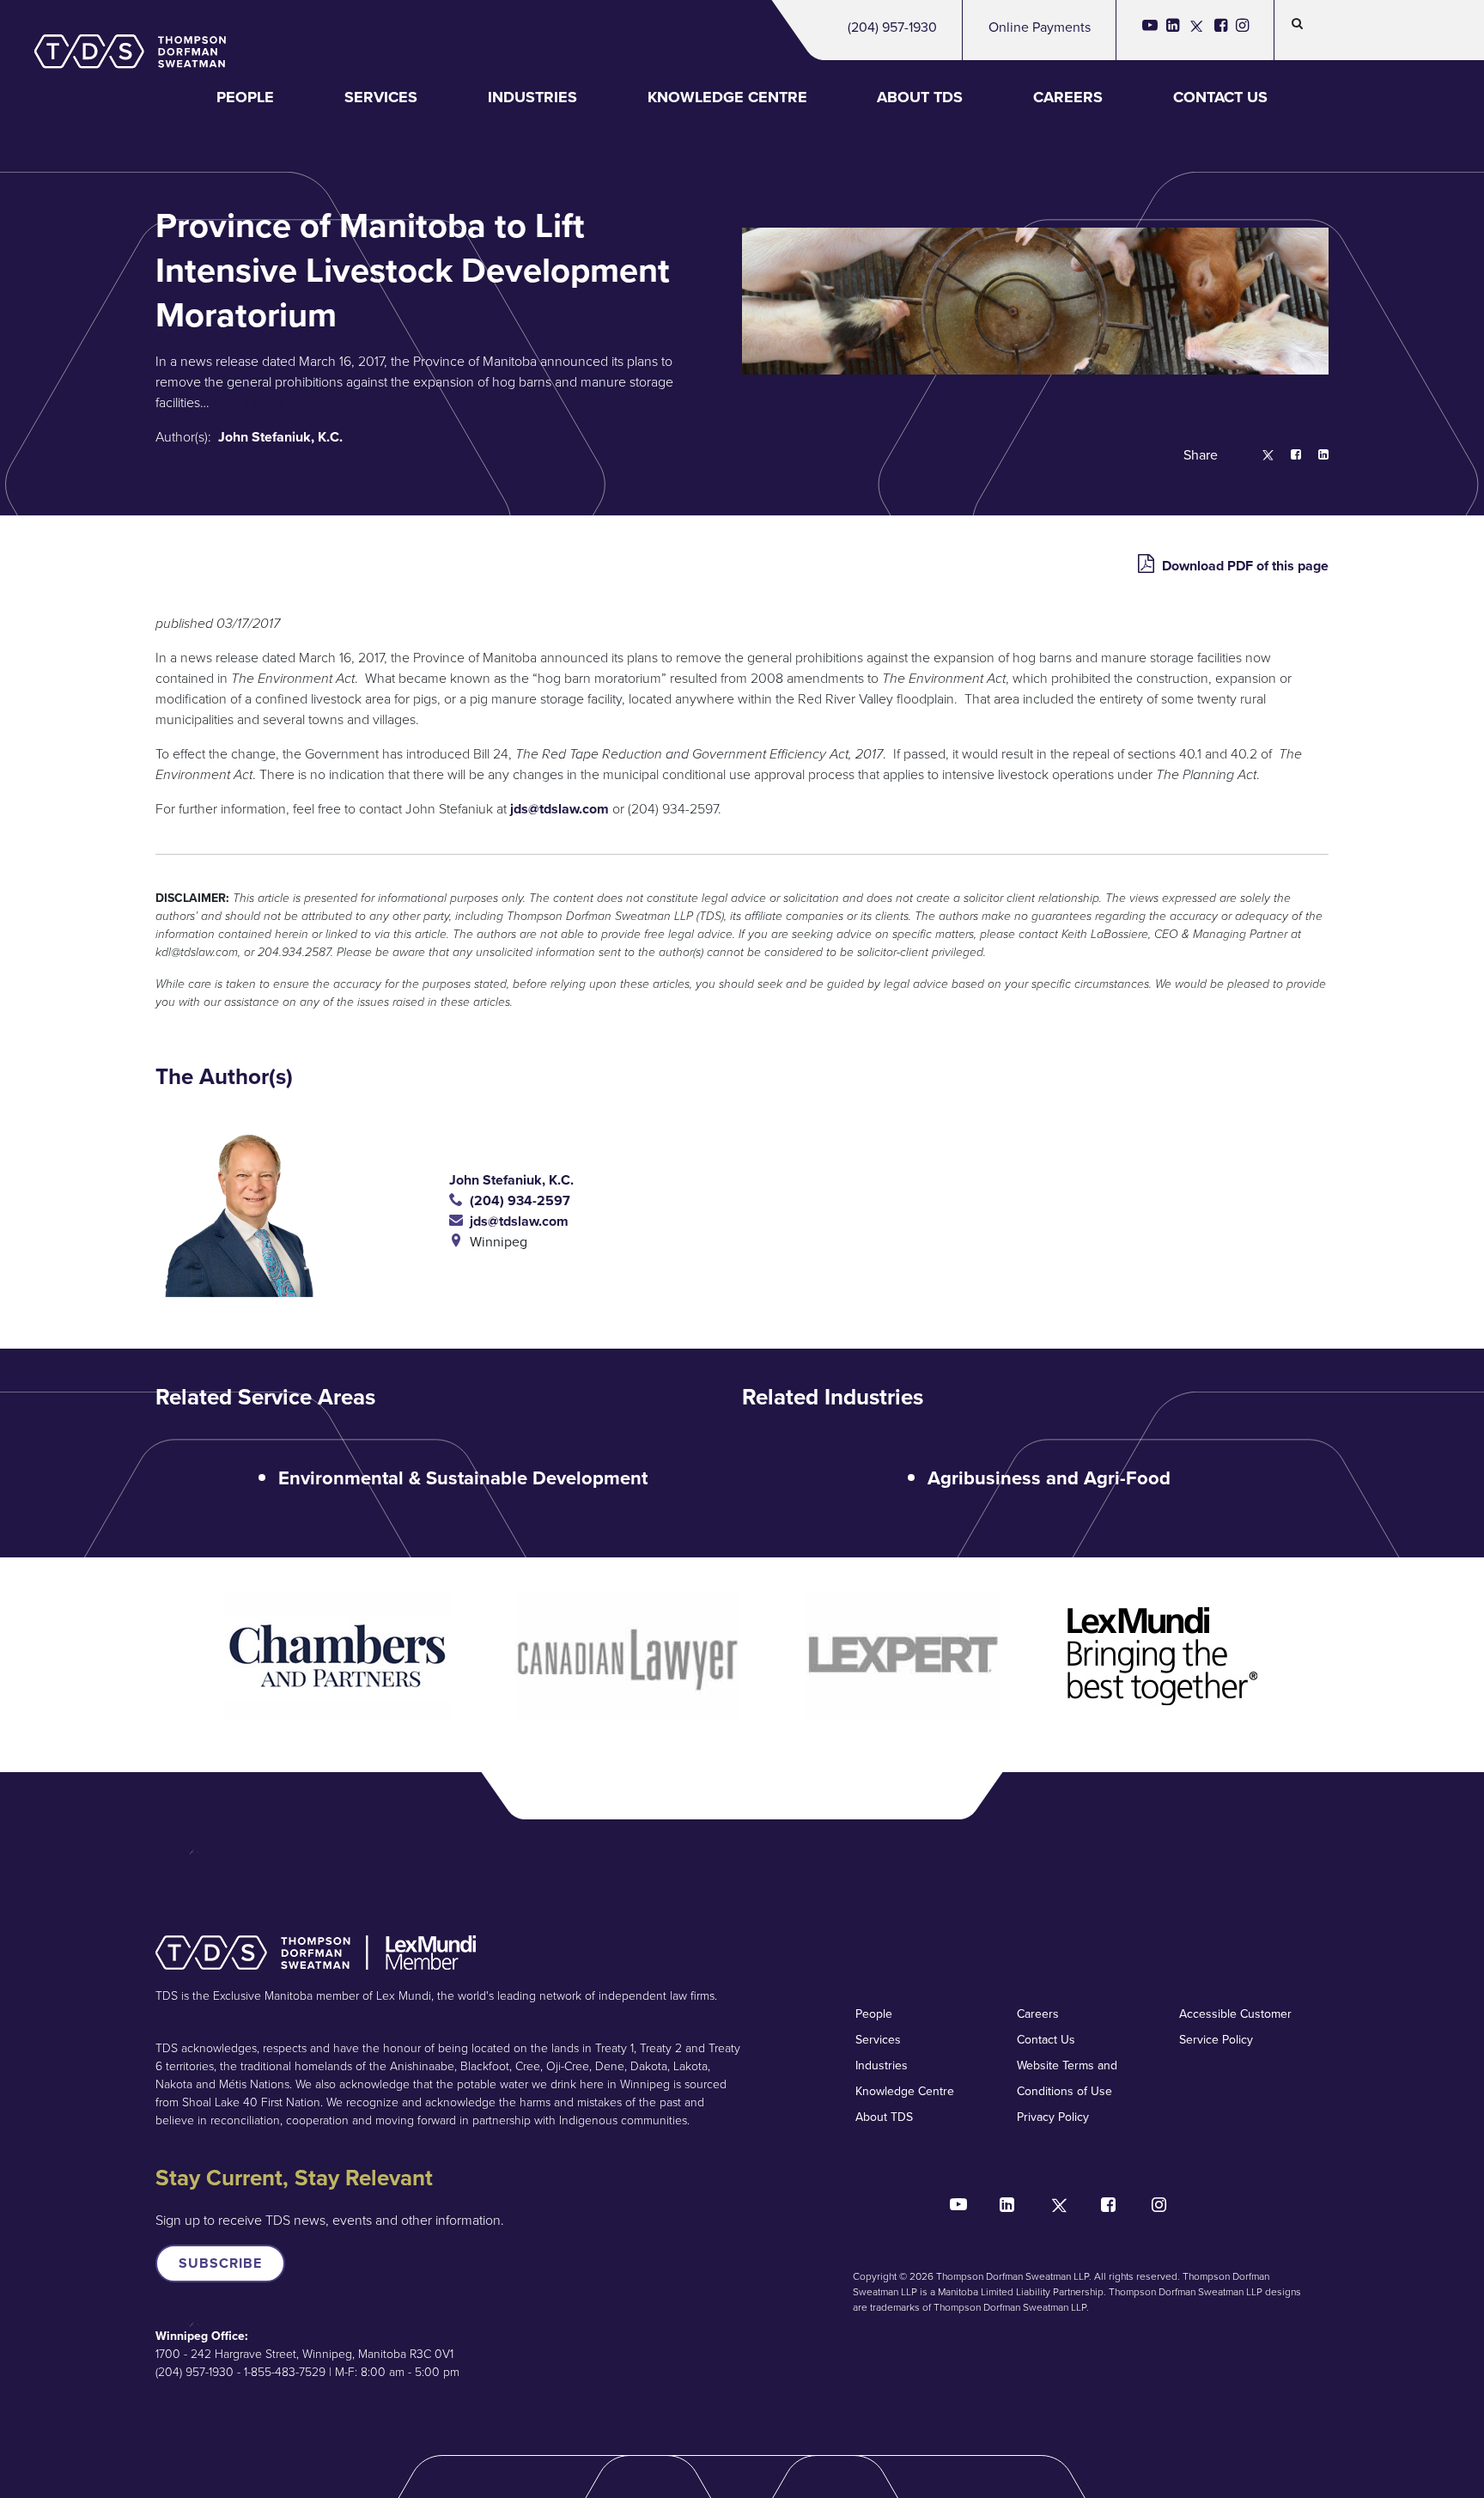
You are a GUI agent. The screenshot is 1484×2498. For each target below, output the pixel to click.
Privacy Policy (1053, 2117)
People (245, 97)
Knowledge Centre (727, 97)
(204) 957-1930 (892, 27)
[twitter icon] (1197, 30)
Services (381, 97)
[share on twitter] (1259, 456)
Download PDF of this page (1244, 566)
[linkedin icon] (1173, 30)
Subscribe (220, 2263)
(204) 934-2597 (517, 1200)
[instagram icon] (1242, 30)
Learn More (249, 402)
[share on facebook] (1287, 456)
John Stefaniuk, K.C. (280, 437)
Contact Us (1220, 97)
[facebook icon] (1221, 30)
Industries (532, 97)
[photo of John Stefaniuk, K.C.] (302, 1211)
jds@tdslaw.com (560, 809)
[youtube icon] (1150, 30)
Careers (1068, 97)
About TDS (920, 97)
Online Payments (1040, 27)
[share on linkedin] (1315, 456)
